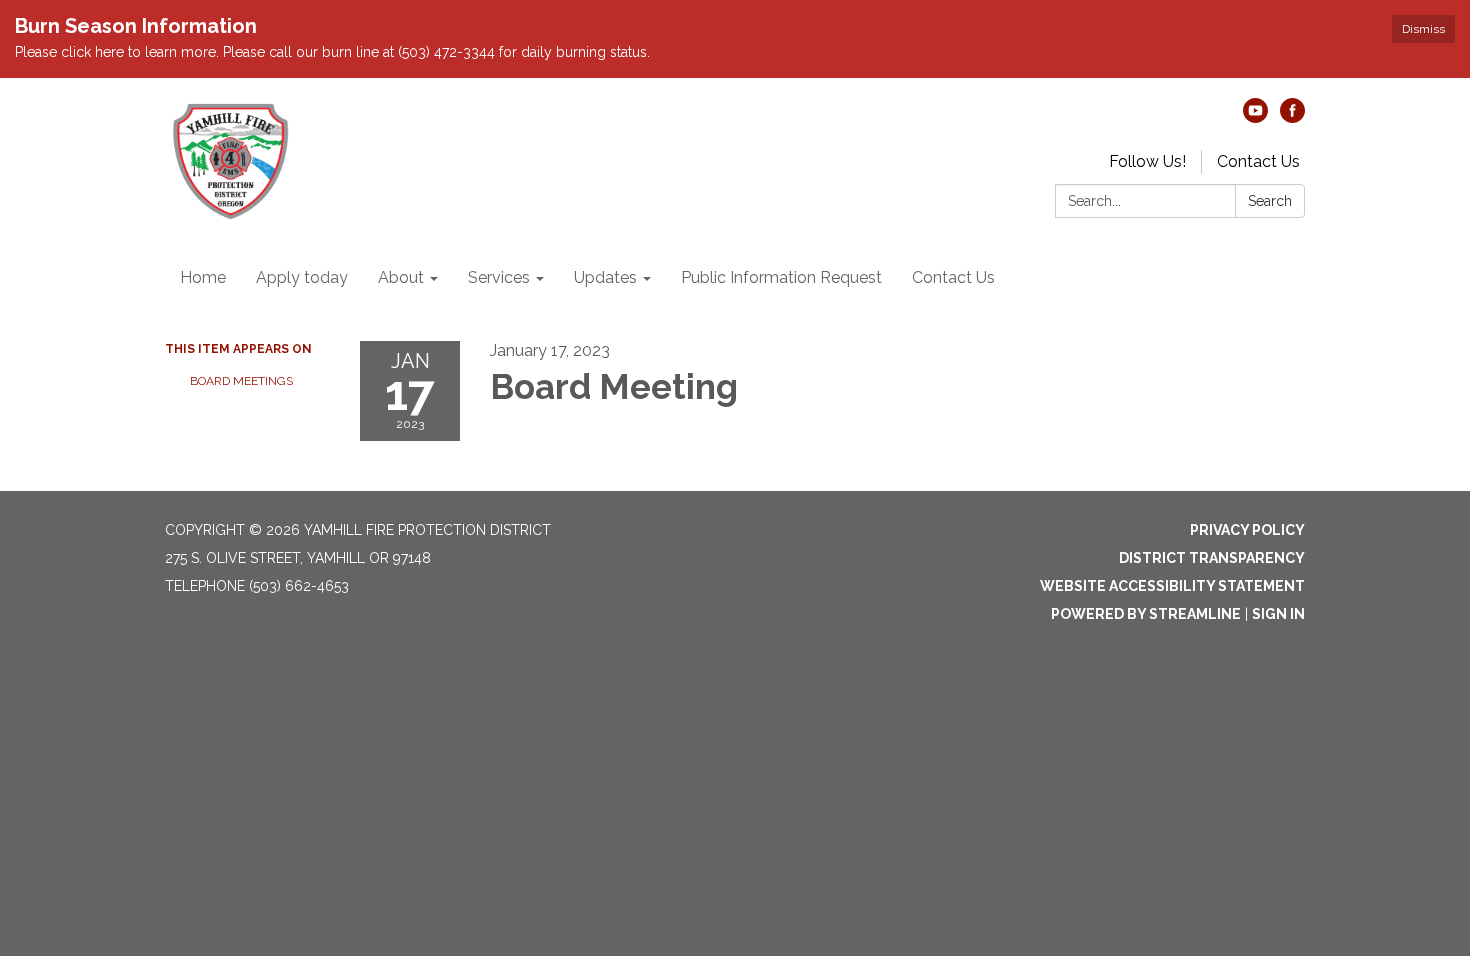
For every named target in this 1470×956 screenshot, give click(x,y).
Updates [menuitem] (605, 277)
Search (1270, 201)
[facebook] (1292, 117)
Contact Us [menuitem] (953, 277)
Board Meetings (241, 381)
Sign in (1278, 614)
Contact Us (1258, 161)
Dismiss (1423, 29)
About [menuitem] (401, 277)
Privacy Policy (1247, 530)
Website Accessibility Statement (1172, 586)
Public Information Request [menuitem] (781, 277)
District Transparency (1212, 558)
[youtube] (1255, 117)
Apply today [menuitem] (302, 277)
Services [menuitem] (499, 277)
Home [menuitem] (203, 277)
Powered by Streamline (1146, 614)
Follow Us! (1147, 161)
